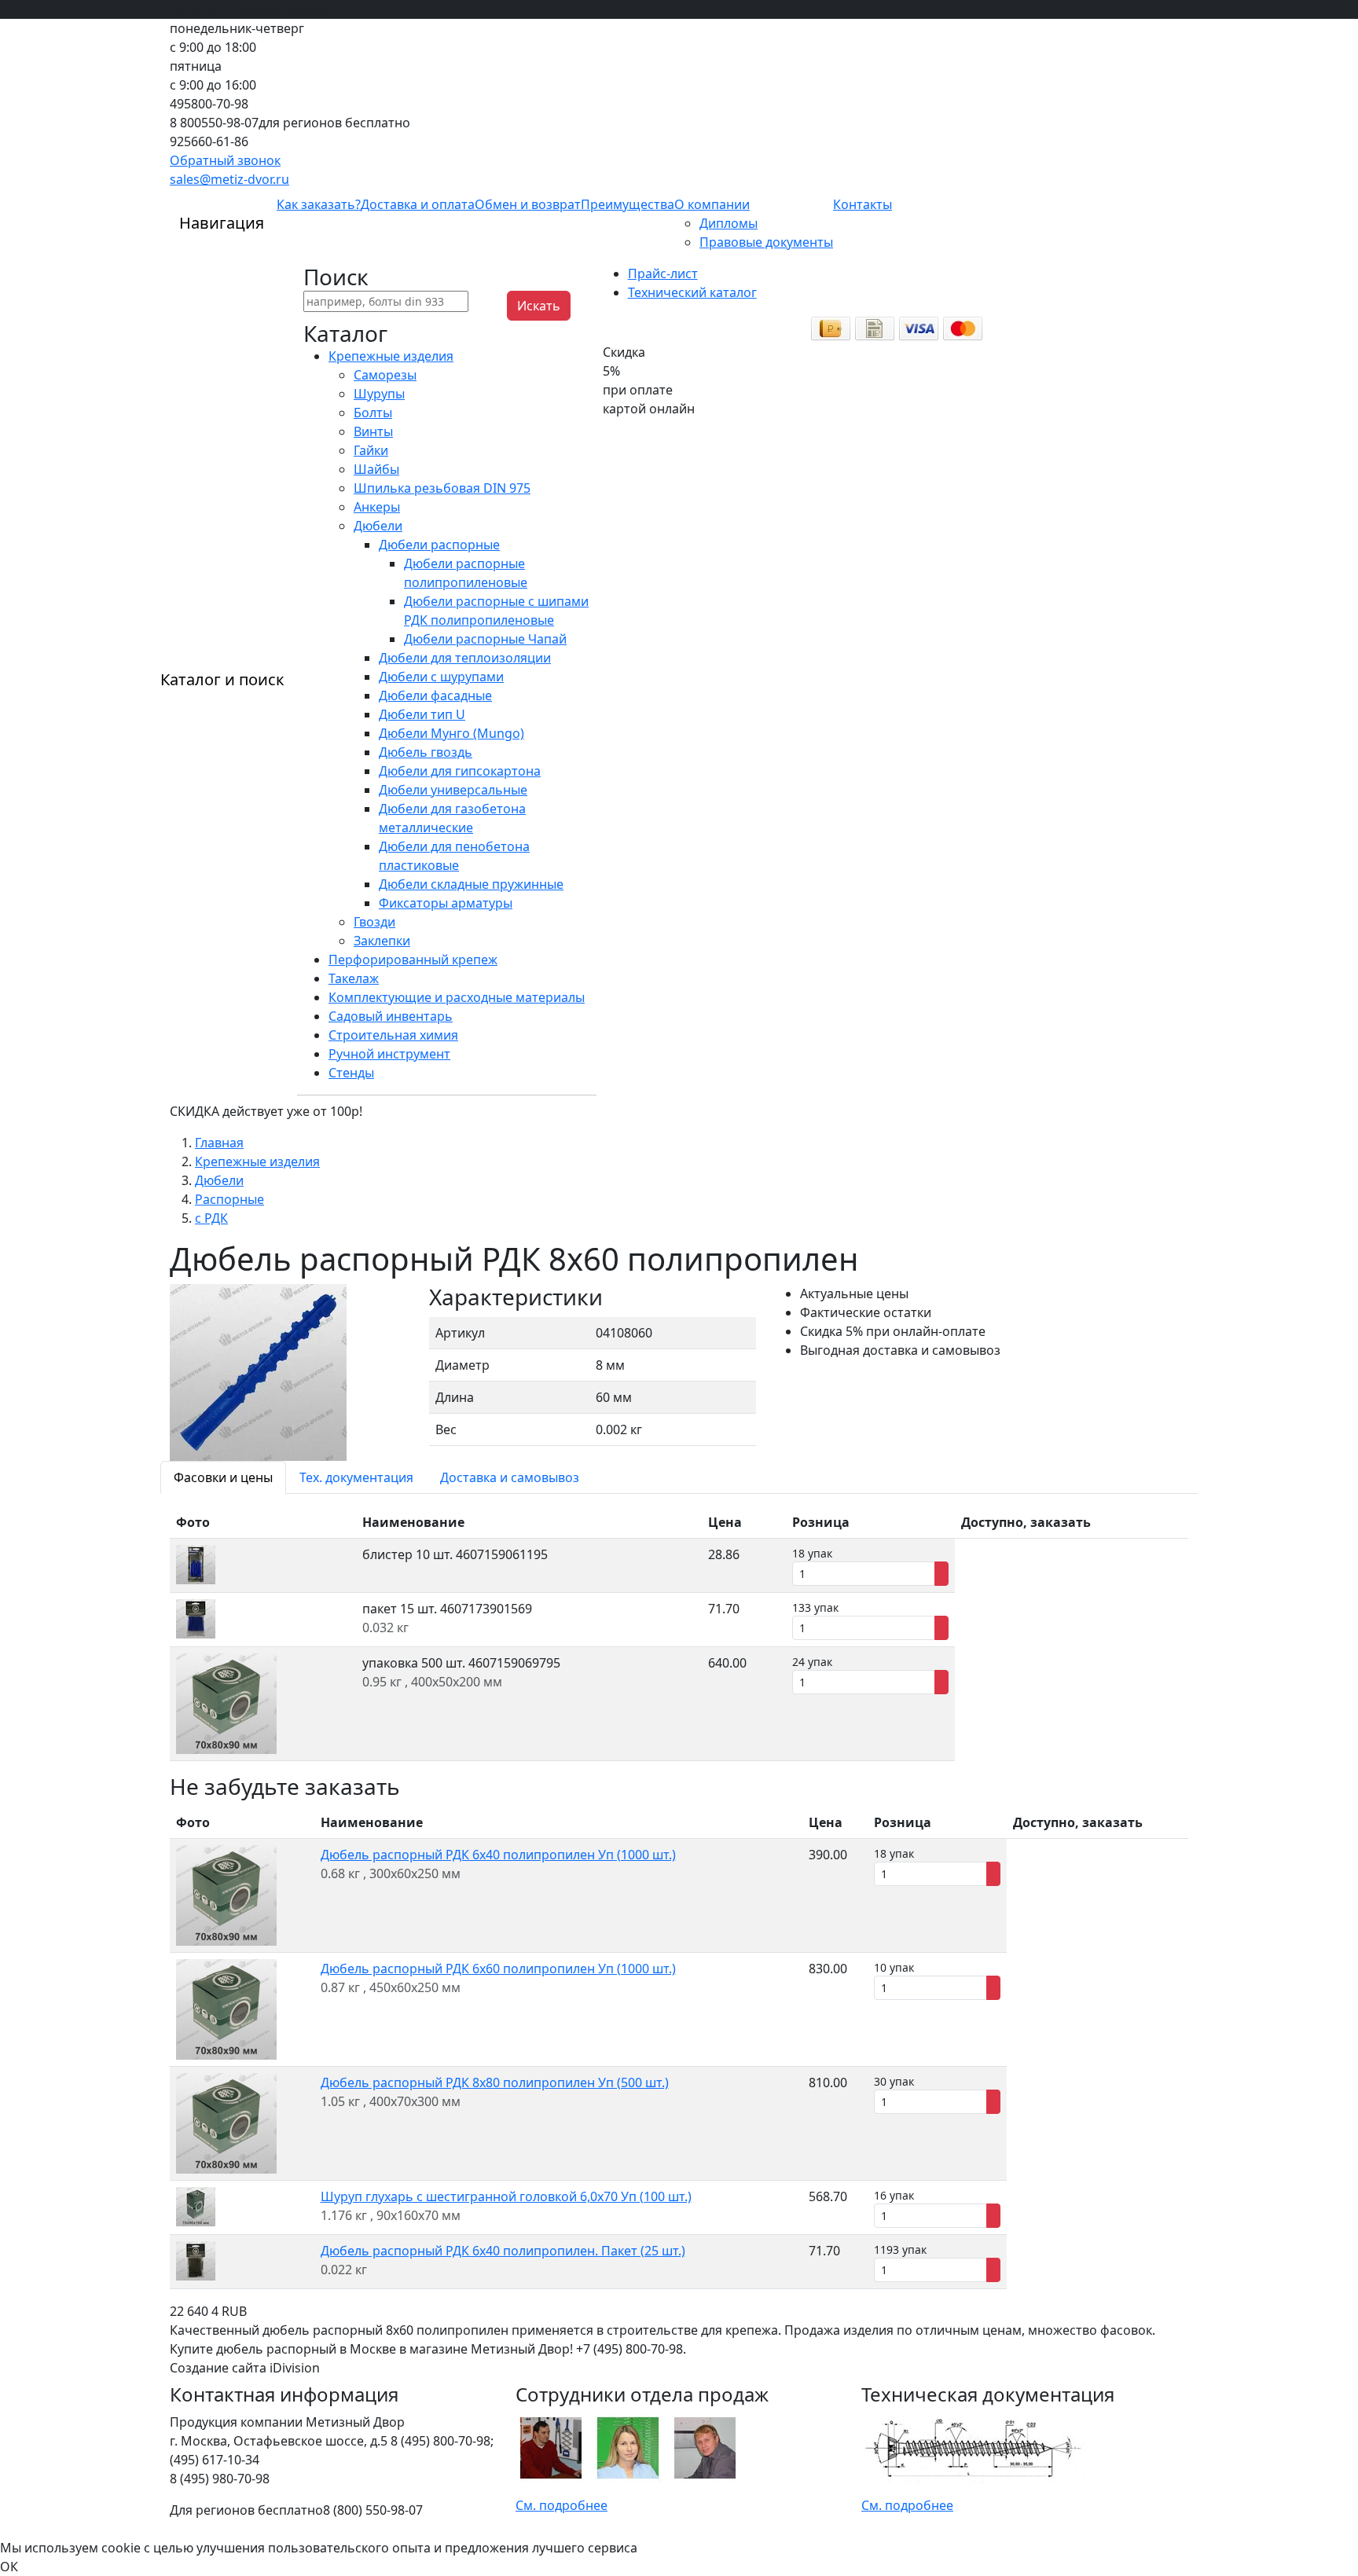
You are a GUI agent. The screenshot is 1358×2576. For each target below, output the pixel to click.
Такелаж (354, 978)
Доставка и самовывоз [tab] (510, 1477)
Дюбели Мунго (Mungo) (451, 733)
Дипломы (729, 223)
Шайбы (376, 469)
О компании (712, 204)
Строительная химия (393, 1035)
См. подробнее (562, 2505)
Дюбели (378, 526)
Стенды (351, 1073)
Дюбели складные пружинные (471, 884)
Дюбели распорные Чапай (485, 639)
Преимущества (628, 204)
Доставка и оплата (418, 204)
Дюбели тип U (422, 714)
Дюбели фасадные (435, 695)
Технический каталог (692, 292)
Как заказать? (319, 204)
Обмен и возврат (528, 204)
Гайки (371, 450)
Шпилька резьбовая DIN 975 (442, 488)
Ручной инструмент (389, 1054)
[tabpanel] (679, 1634)
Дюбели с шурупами (441, 677)
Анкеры (377, 507)
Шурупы (379, 394)
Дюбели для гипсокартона (460, 771)
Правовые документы (766, 242)
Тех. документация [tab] (356, 1477)
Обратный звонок (225, 160)
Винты (373, 431)
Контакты (863, 204)
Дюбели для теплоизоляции (465, 658)
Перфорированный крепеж (413, 960)
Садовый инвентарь (391, 1016)
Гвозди (374, 922)
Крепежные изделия (391, 356)
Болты (373, 413)
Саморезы (385, 375)
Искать (539, 306)
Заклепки (382, 941)
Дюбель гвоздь (426, 752)
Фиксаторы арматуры (446, 903)
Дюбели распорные (439, 545)
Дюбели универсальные (453, 790)
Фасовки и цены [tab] (223, 1477)
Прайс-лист (663, 273)
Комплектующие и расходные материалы (457, 997)
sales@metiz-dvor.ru (229, 179)
